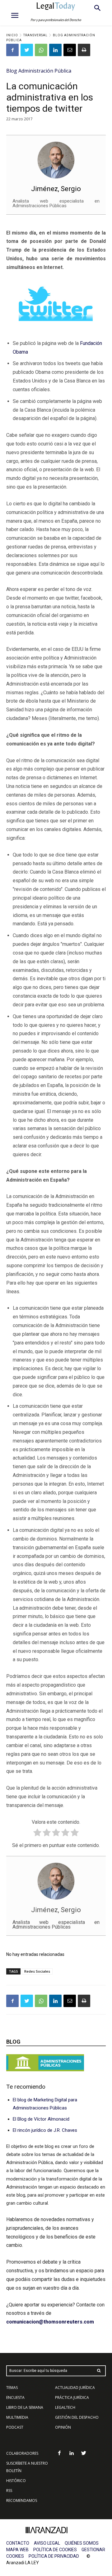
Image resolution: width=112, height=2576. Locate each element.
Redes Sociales (37, 1971)
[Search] (99, 2371)
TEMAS (12, 2388)
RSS (9, 2491)
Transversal (35, 35)
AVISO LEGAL (47, 2543)
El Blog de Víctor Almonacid (41, 2119)
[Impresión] (84, 50)
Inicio (12, 35)
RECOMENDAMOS (22, 2500)
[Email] (70, 50)
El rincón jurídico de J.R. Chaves (45, 2130)
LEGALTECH (65, 2407)
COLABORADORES (22, 2453)
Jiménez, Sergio (56, 189)
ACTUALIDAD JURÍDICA (75, 2388)
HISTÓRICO (16, 2481)
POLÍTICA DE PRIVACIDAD (54, 2556)
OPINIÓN (63, 2427)
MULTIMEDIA (17, 2417)
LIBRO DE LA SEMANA (25, 2407)
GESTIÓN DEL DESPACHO (77, 2417)
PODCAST (15, 2427)
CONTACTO (18, 2543)
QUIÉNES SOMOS (82, 2543)
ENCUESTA (15, 2397)
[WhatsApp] (41, 50)
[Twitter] (27, 50)
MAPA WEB (17, 2550)
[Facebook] (12, 50)
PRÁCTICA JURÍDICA (72, 2397)
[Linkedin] (55, 50)
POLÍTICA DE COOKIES (55, 2550)
